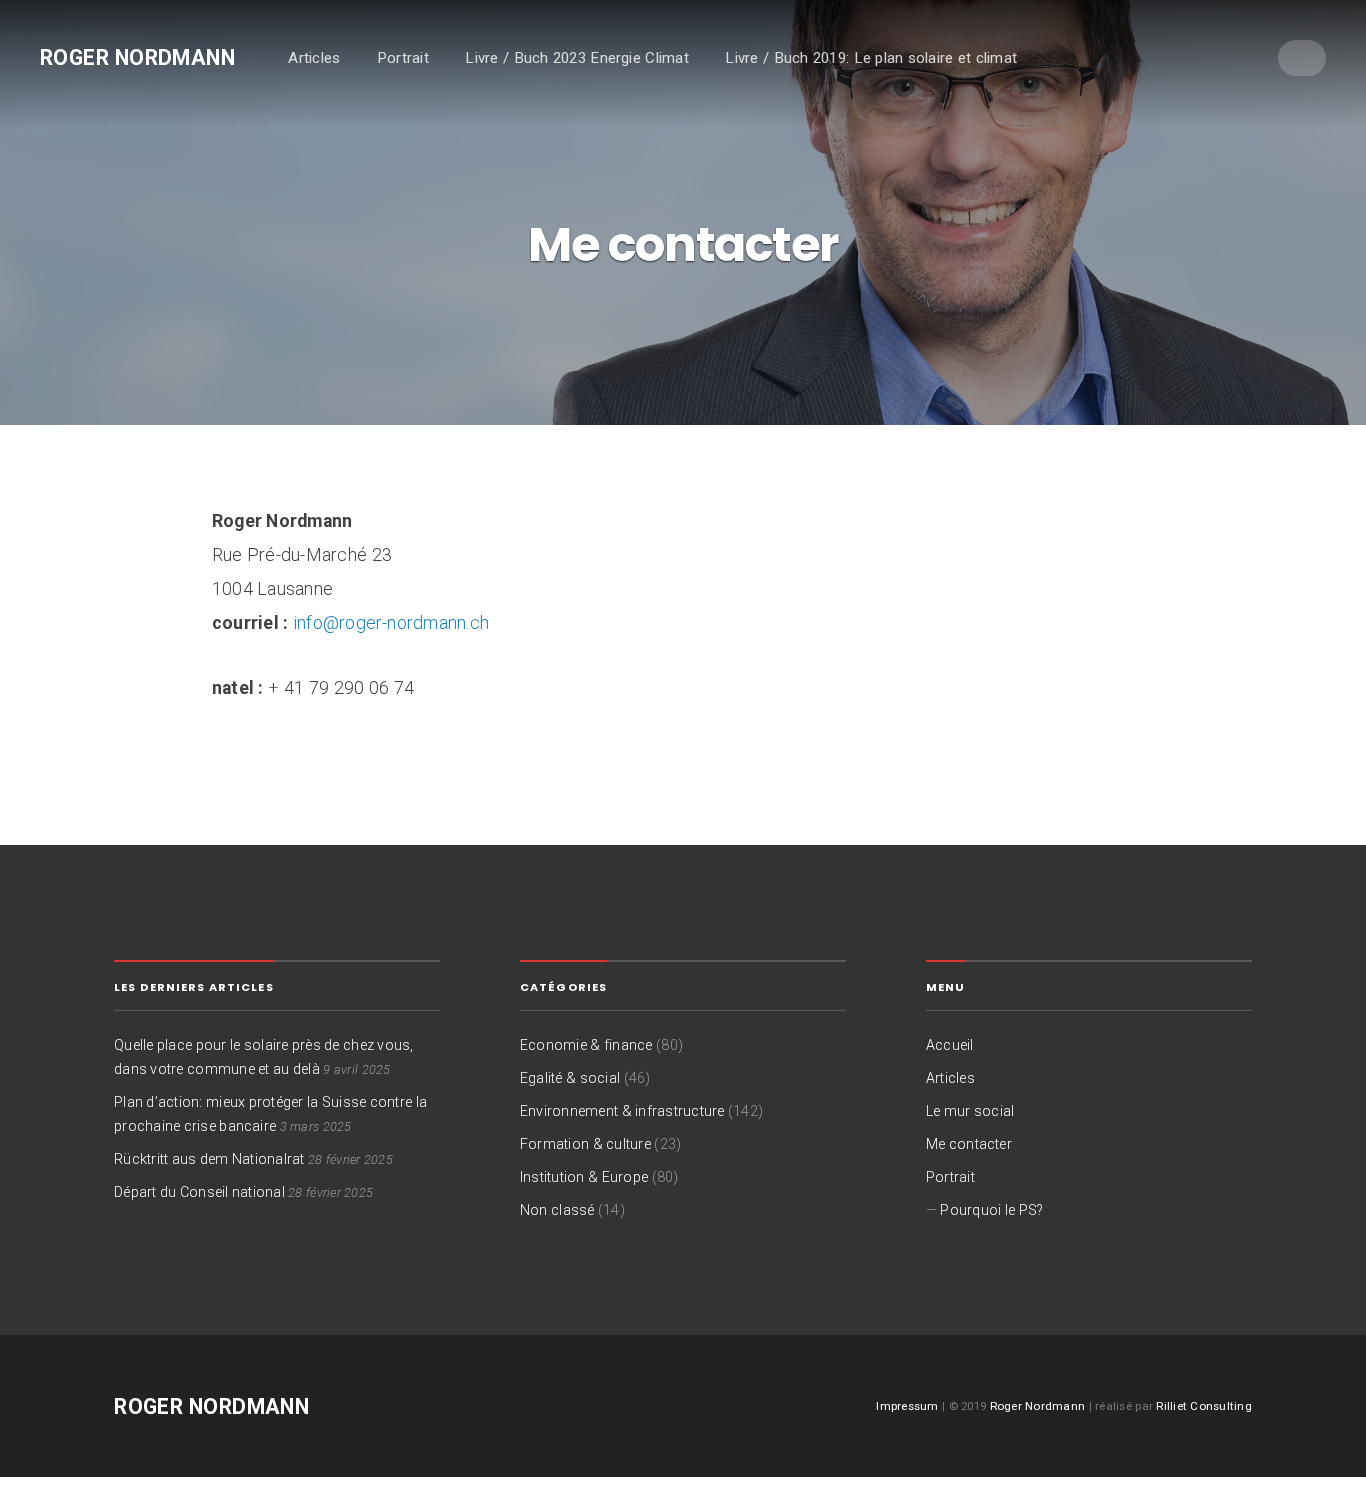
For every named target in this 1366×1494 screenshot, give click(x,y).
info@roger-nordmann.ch (391, 623)
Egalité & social (570, 1078)
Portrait (403, 58)
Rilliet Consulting (1203, 1406)
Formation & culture (585, 1144)
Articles (314, 58)
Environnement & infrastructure (622, 1111)
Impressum (907, 1406)
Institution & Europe (584, 1177)
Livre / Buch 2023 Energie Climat (576, 58)
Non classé (557, 1210)
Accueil (950, 1045)
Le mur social (970, 1111)
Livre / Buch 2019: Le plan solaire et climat (871, 58)
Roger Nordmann (137, 57)
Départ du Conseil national (199, 1192)
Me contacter (969, 1144)
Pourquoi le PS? (991, 1210)
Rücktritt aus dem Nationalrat (209, 1159)
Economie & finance (586, 1045)
